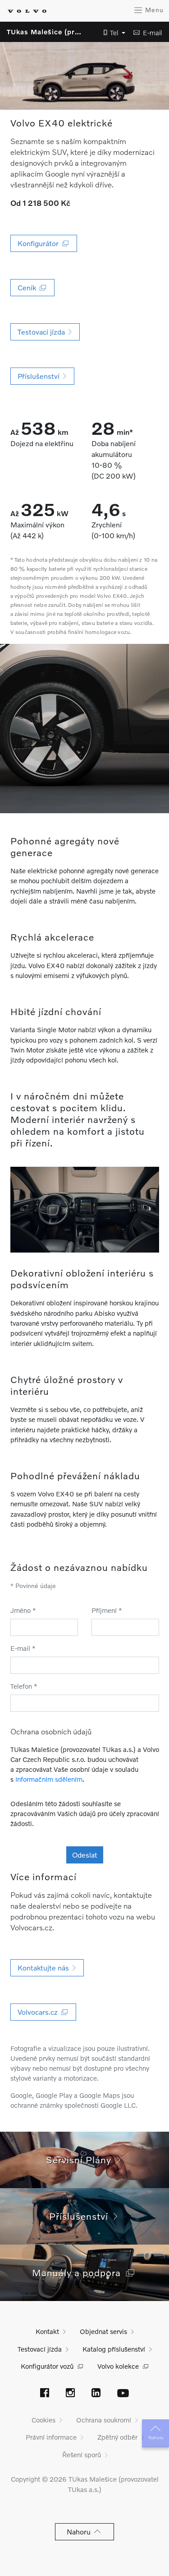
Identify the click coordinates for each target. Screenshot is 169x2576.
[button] (112, 33)
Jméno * (23, 1610)
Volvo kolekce (118, 2366)
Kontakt (47, 2331)
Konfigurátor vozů (47, 2366)
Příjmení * (107, 1610)
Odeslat (85, 1855)
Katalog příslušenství (114, 2349)
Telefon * (24, 1686)
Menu (153, 10)
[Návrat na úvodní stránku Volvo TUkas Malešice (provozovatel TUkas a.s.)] (27, 11)
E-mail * (23, 1648)
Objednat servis (103, 2331)
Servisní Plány (81, 2159)
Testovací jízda (40, 2349)
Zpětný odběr (117, 2437)
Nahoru (156, 2437)
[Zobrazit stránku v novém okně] (45, 2394)
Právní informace (51, 2437)
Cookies (43, 2420)
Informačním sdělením (49, 1779)
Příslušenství (81, 2216)
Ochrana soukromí (104, 2420)
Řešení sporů (82, 2455)
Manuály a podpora (79, 2272)
